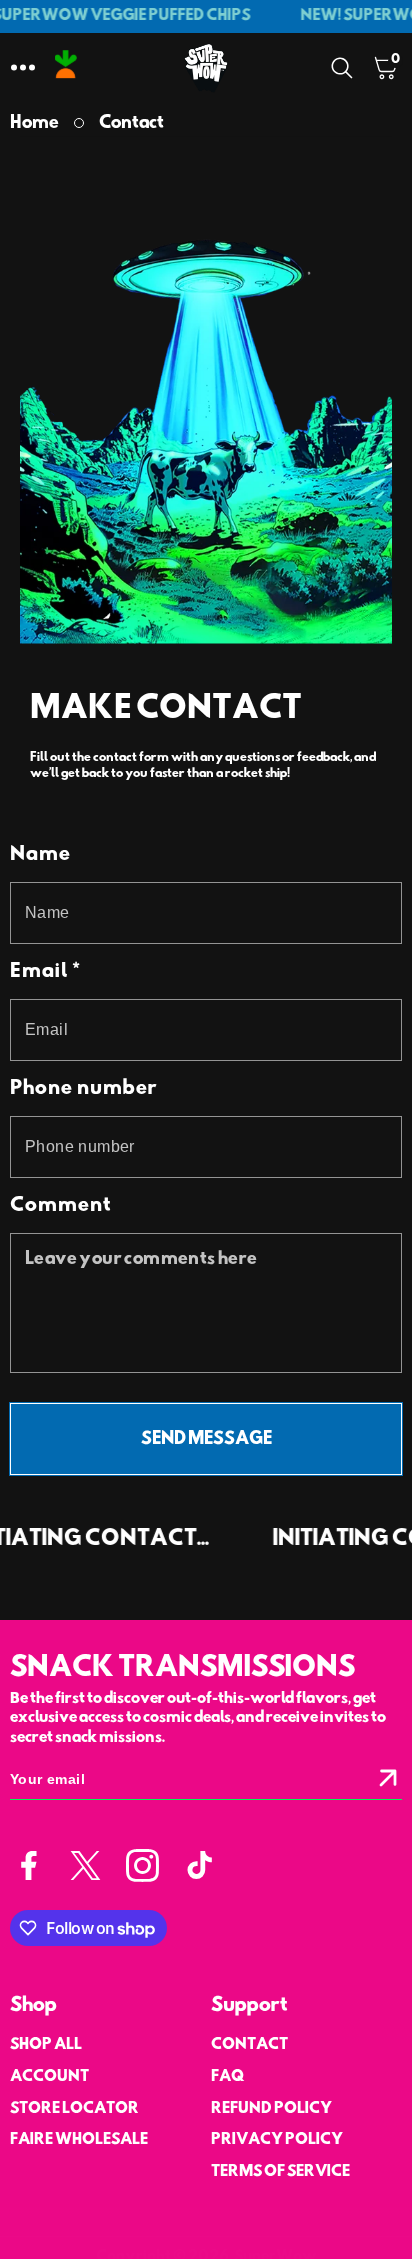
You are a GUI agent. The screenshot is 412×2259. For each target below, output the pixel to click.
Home (34, 124)
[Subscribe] (388, 1779)
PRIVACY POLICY (277, 2140)
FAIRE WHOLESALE (79, 2140)
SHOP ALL (46, 2045)
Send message (206, 1440)
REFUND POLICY (271, 2109)
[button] (23, 68)
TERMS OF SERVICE (280, 2172)
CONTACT (249, 2045)
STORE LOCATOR (74, 2109)
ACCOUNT (49, 2077)
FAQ (228, 2077)
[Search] (346, 68)
